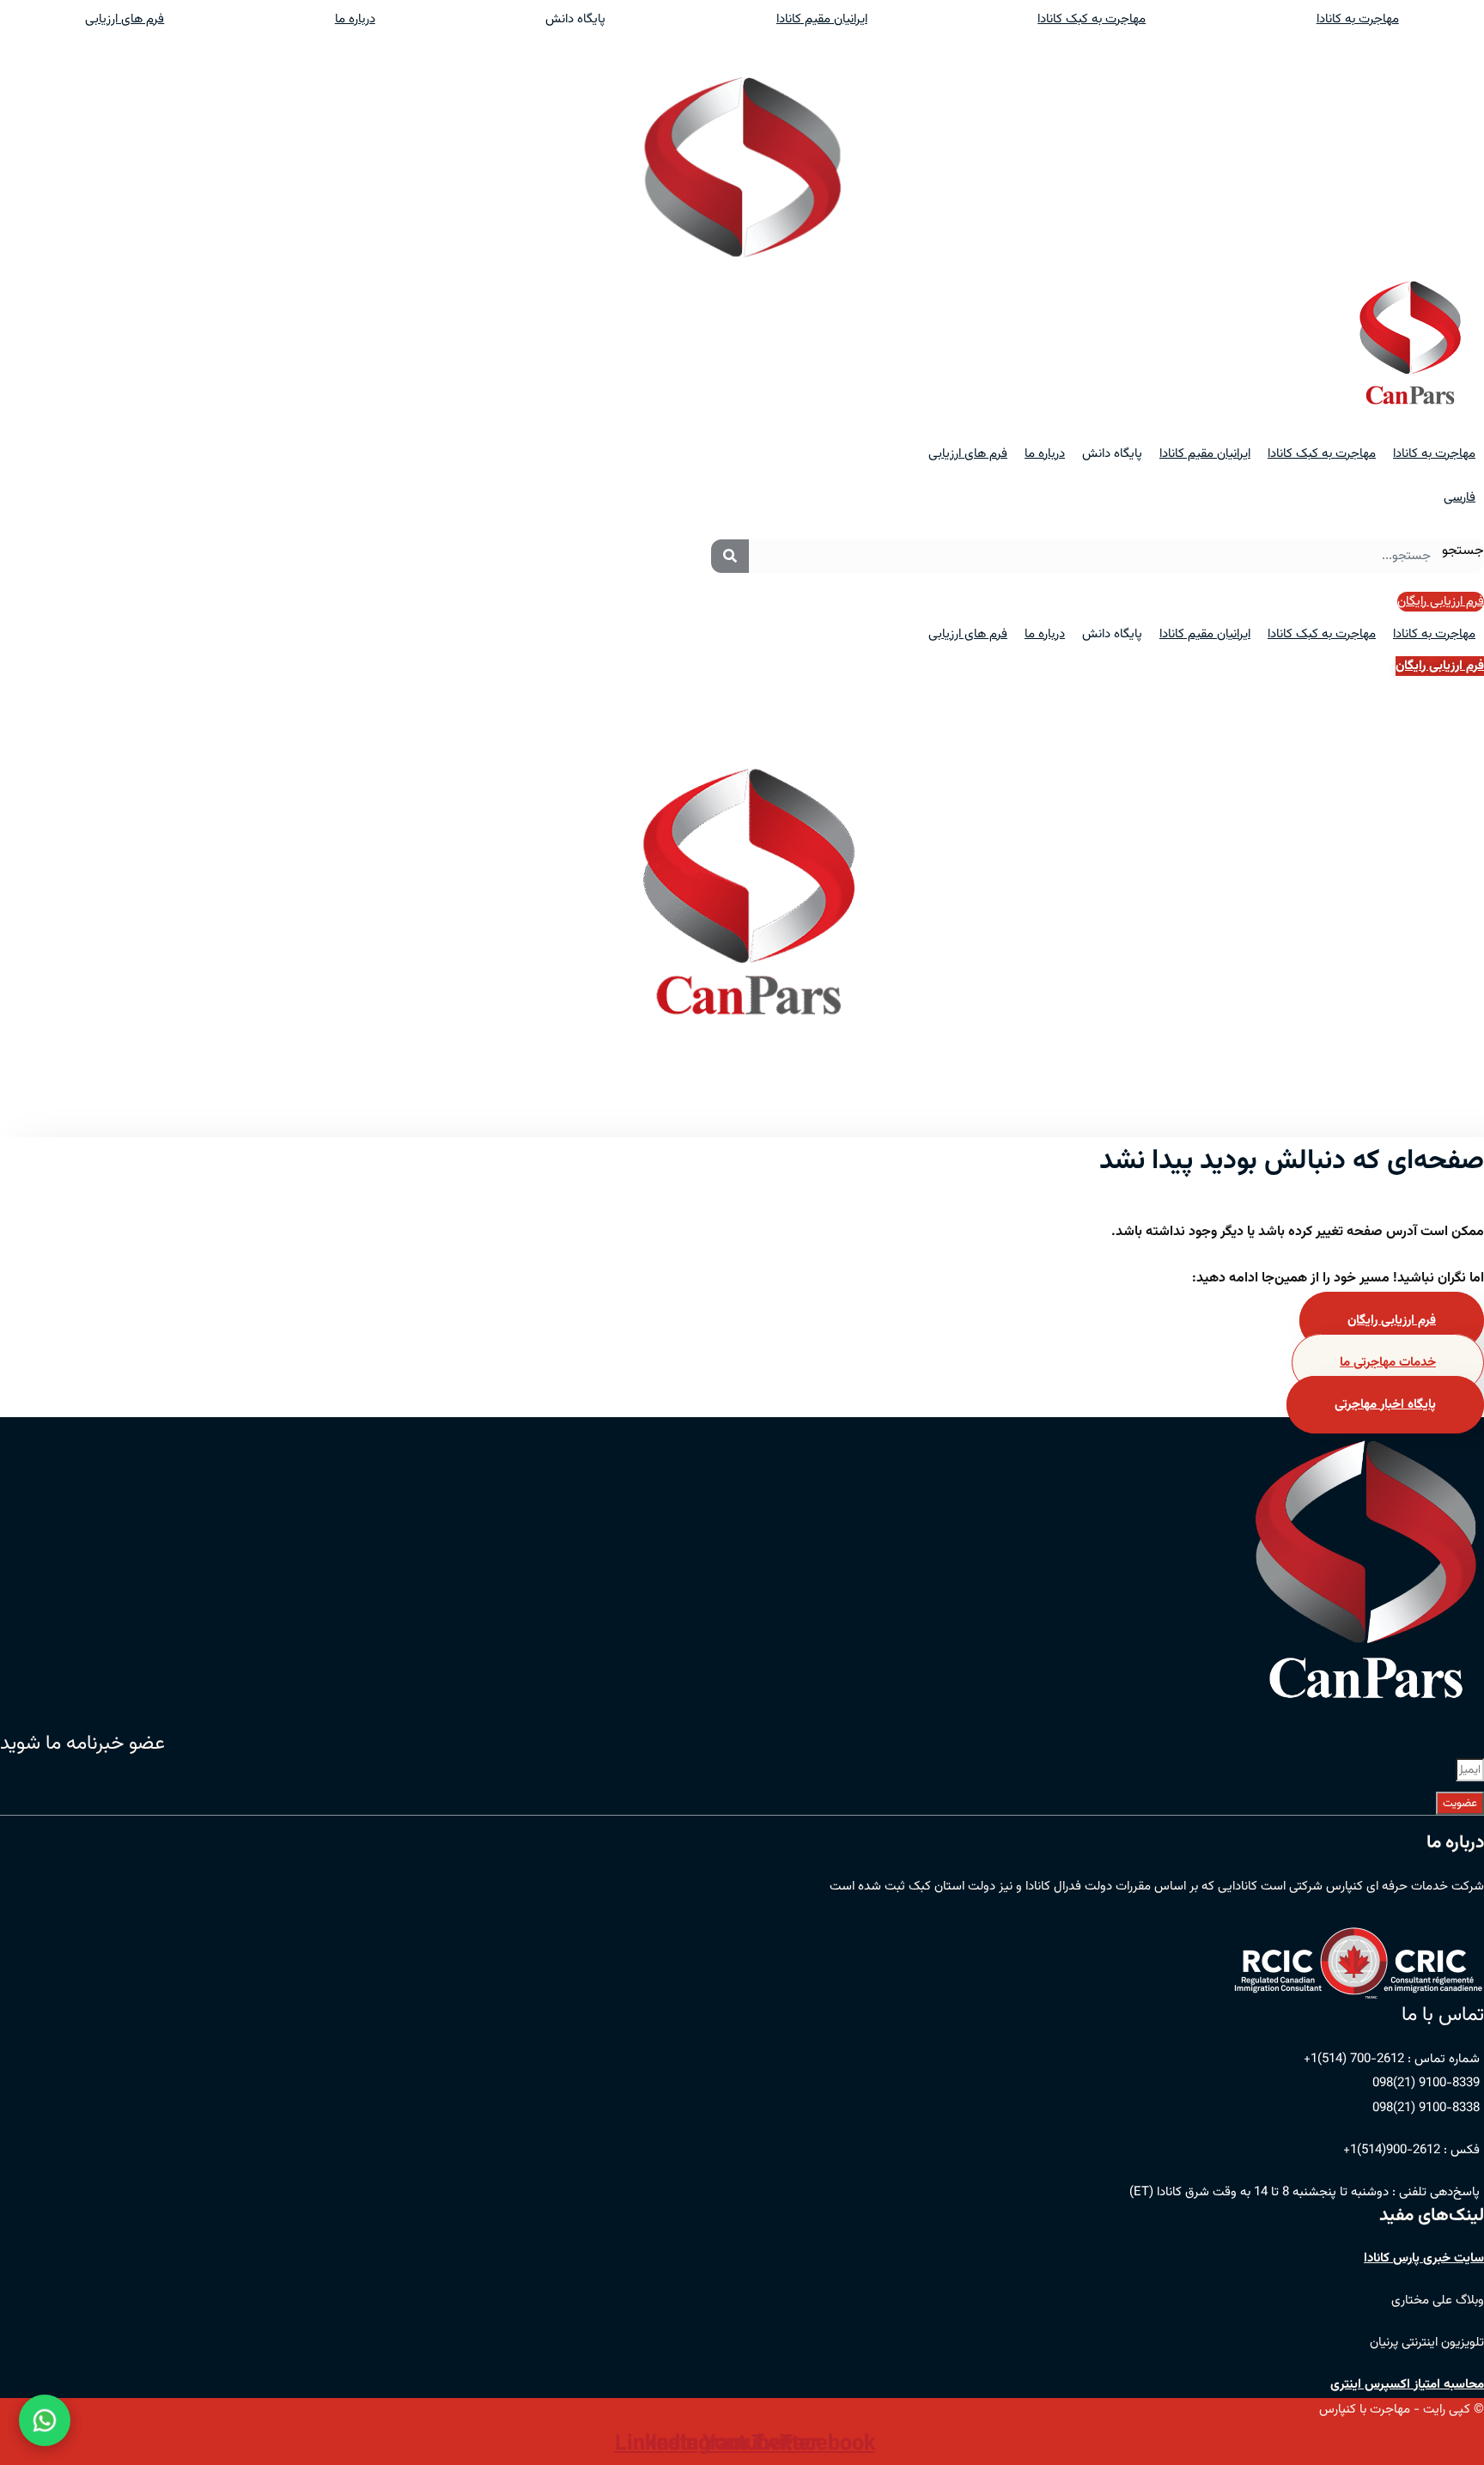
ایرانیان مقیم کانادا (822, 19)
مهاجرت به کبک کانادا (1092, 19)
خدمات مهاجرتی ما (1388, 1363)
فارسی (1460, 498)
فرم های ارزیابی (125, 19)
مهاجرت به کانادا (1434, 454)
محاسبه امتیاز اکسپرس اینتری (1407, 2385)
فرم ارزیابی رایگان (1392, 1321)
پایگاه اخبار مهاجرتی (1385, 1405)
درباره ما (355, 19)
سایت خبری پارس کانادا (1424, 2258)
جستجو (1463, 551)
